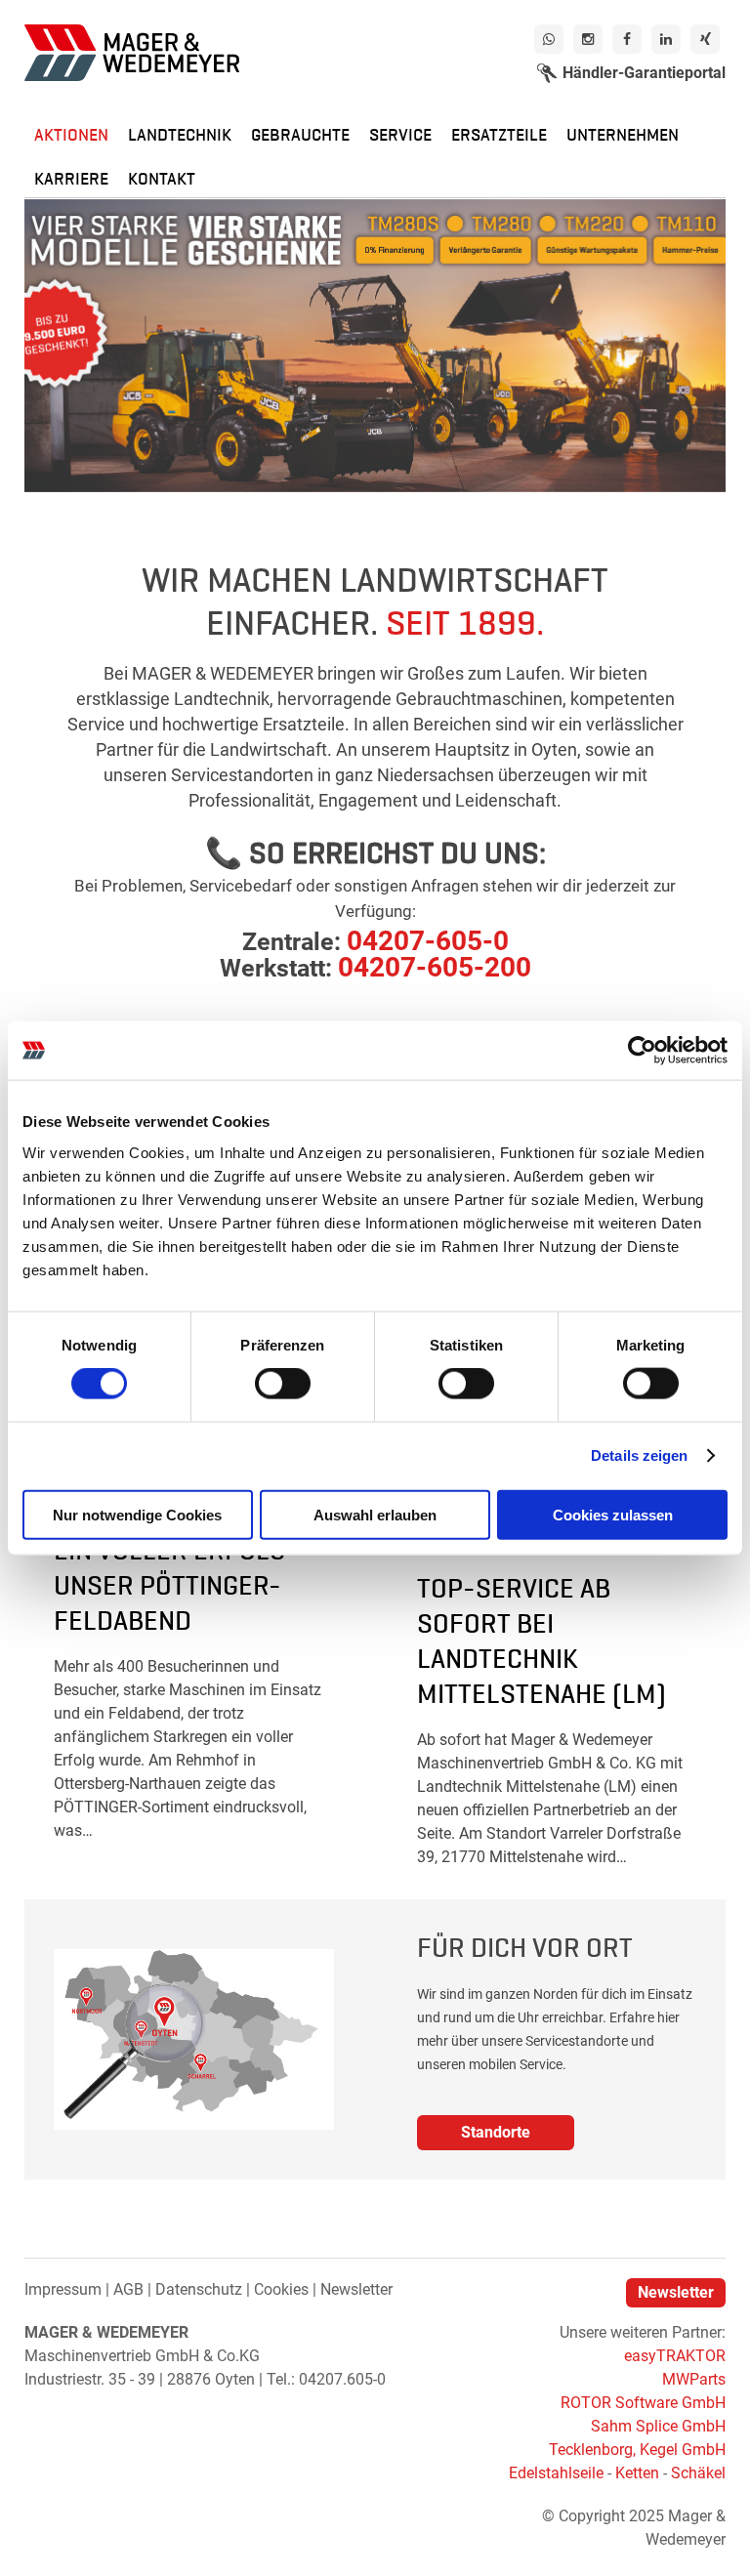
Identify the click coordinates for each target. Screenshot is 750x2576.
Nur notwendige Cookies (137, 1514)
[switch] (283, 1384)
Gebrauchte (300, 133)
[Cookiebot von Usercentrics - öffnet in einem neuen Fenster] (642, 1051)
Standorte (496, 2132)
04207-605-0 (428, 941)
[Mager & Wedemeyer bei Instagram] (588, 39)
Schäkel (698, 2473)
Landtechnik (180, 133)
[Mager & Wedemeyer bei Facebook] (627, 39)
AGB (128, 2289)
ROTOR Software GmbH (643, 2403)
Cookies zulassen (613, 1514)
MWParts (694, 2379)
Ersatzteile (499, 133)
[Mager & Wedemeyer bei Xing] (705, 39)
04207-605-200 (435, 967)
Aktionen (71, 133)
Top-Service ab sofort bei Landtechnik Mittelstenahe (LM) (542, 1638)
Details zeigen (639, 1455)
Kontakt (162, 177)
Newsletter (356, 2289)
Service (400, 133)
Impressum (63, 2289)
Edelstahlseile (556, 2473)
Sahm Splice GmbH (658, 2426)
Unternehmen (623, 133)
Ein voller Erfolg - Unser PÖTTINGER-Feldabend (179, 1582)
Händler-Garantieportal (644, 73)
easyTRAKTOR (675, 2356)
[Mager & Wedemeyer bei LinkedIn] (666, 39)
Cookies (281, 2289)
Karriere (71, 177)
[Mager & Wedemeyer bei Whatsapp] (549, 39)
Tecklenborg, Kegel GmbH (637, 2450)
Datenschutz (199, 2289)
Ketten (637, 2473)
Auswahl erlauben (375, 1514)
